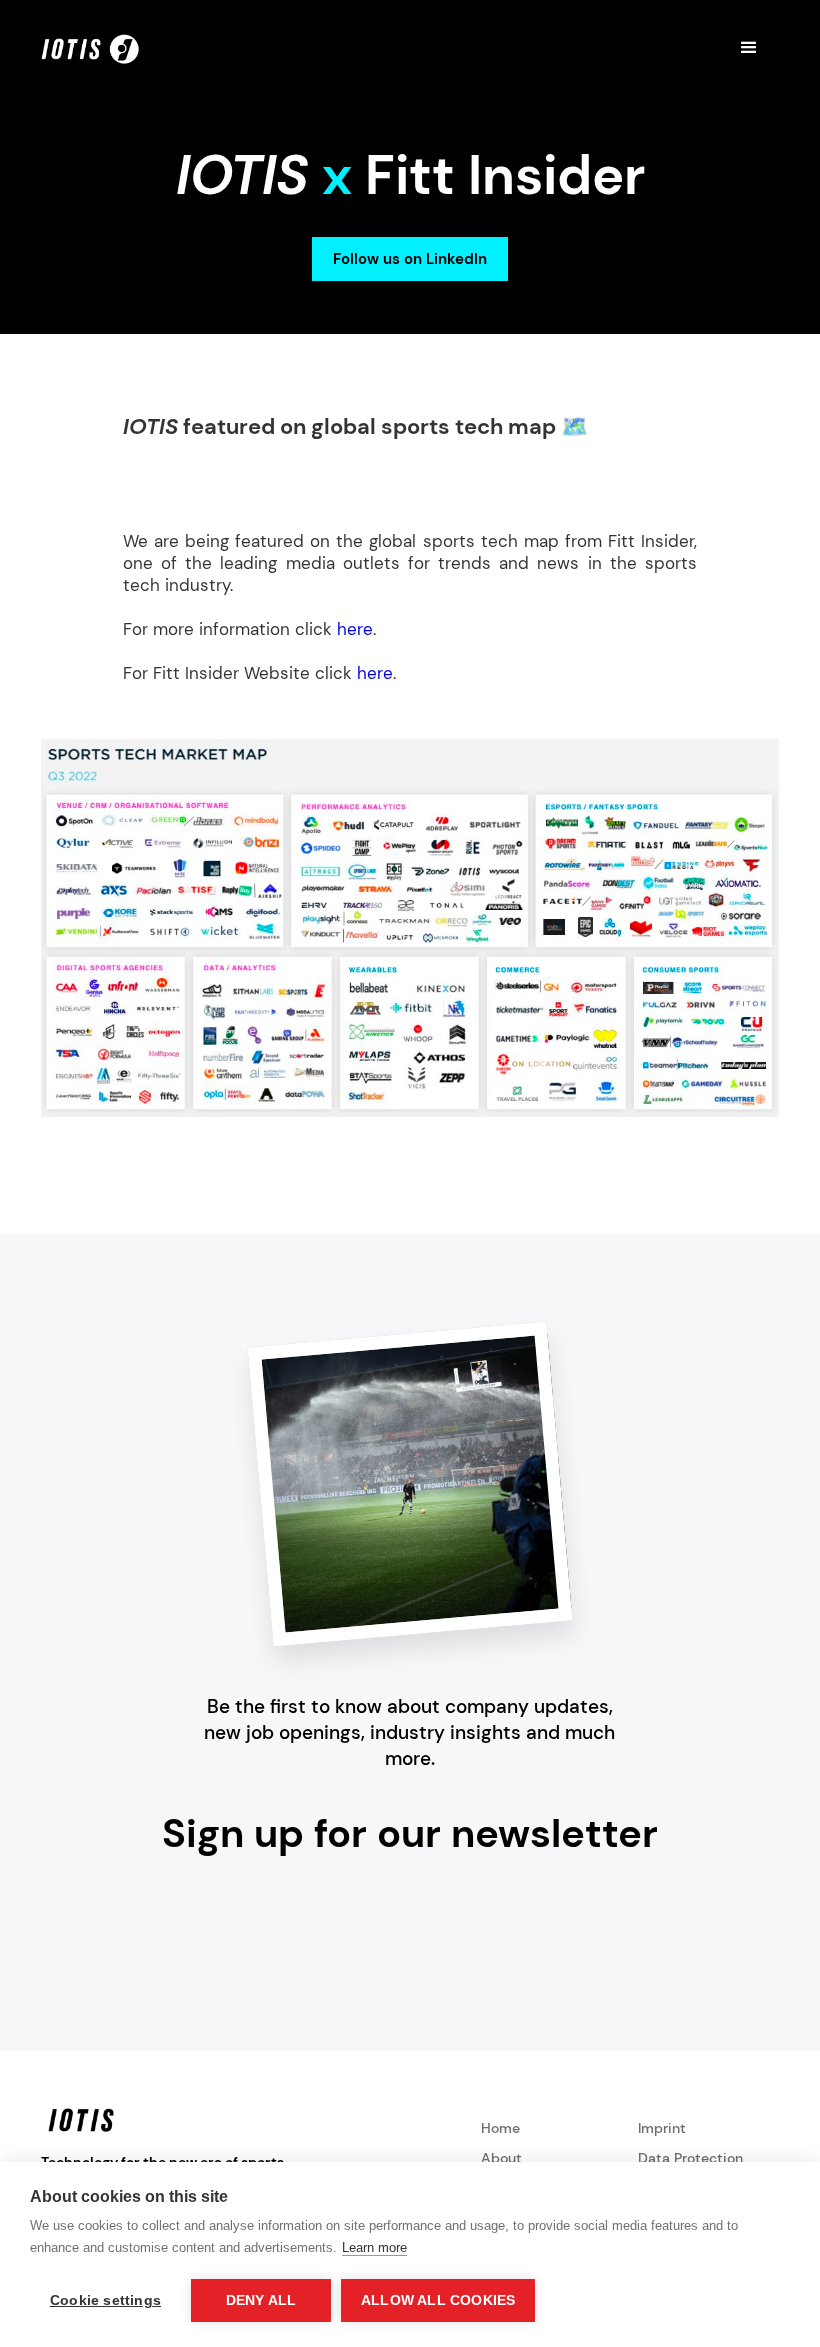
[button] (749, 48)
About (501, 2158)
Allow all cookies (438, 2300)
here (355, 629)
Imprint (662, 2128)
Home (500, 2128)
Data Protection (690, 2158)
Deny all (261, 2300)
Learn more (374, 2247)
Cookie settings (105, 2300)
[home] (91, 48)
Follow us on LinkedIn (410, 259)
